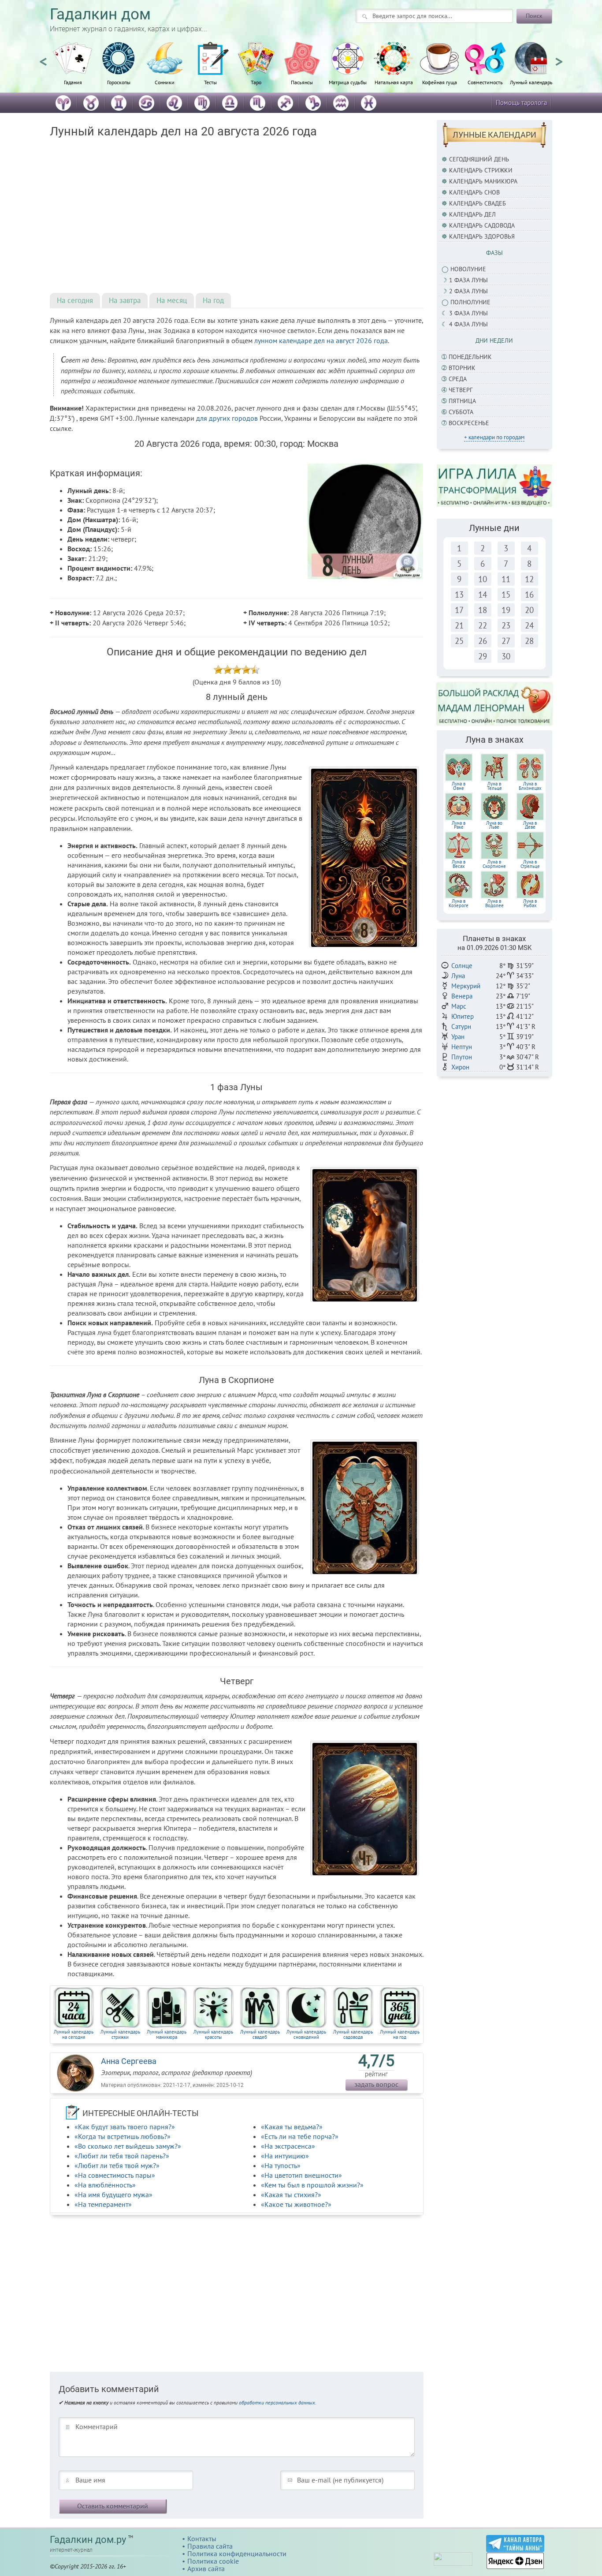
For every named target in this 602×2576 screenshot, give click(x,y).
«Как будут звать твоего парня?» (125, 2127)
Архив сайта (206, 2569)
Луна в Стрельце (530, 864)
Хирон (460, 1067)
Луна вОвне (459, 786)
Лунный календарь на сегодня (74, 2034)
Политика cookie (213, 2561)
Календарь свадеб (478, 203)
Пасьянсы (302, 82)
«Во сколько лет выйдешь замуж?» (128, 2146)
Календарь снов (474, 192)
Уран (458, 1037)
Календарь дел (472, 214)
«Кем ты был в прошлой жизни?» (312, 2185)
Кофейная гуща (440, 82)
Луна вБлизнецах (530, 786)
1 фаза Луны (468, 280)
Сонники (165, 82)
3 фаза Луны (468, 313)
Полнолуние (470, 302)
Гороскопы (119, 82)
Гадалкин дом (100, 14)
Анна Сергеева (129, 2061)
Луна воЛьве (494, 825)
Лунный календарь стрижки (120, 2034)
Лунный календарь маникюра (167, 2034)
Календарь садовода (482, 225)
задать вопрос (376, 2084)
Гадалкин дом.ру (88, 2540)
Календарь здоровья (482, 236)
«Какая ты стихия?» (291, 2195)
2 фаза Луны (468, 291)
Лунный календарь (531, 82)
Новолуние (468, 269)
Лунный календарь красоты (213, 2034)
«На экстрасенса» (288, 2146)
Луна (458, 976)
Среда (458, 379)
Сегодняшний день (479, 159)
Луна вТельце (494, 786)
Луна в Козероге (459, 903)
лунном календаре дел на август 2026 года (321, 340)
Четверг (461, 390)
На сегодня (75, 300)
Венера (462, 996)
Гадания (73, 82)
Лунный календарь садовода (353, 2034)
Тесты (210, 82)
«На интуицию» (285, 2156)
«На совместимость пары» (115, 2175)
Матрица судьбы (348, 82)
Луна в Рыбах (530, 903)
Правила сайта (210, 2546)
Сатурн (461, 1026)
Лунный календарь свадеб (260, 2034)
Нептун (462, 1047)
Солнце (462, 966)
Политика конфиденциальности (237, 2554)
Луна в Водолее (494, 903)
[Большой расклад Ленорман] (495, 703)
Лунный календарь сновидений (306, 2034)
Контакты (202, 2539)
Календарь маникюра (483, 181)
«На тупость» (281, 2165)
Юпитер (463, 1016)
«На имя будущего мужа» (113, 2195)
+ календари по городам (494, 437)
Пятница (462, 401)
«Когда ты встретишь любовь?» (123, 2136)
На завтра (125, 300)
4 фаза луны (468, 324)
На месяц (172, 300)
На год (213, 300)
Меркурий (466, 986)
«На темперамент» (103, 2204)
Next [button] (559, 58)
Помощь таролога (521, 103)
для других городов (227, 418)
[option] (73, 68)
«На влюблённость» (105, 2185)
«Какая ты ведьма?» (292, 2127)
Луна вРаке (459, 825)
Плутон (462, 1057)
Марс (459, 1006)
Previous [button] (43, 58)
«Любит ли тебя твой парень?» (122, 2156)
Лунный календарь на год (400, 2034)
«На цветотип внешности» (301, 2175)
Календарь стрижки (481, 170)
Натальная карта (394, 82)
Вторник (462, 368)
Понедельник (470, 357)
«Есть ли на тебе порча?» (300, 2136)
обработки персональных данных (277, 2402)
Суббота (461, 412)
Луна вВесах (459, 864)
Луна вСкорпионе (494, 864)
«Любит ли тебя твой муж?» (117, 2165)
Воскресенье (469, 423)
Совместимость (485, 82)
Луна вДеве (530, 825)
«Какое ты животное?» (296, 2204)
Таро (256, 82)
